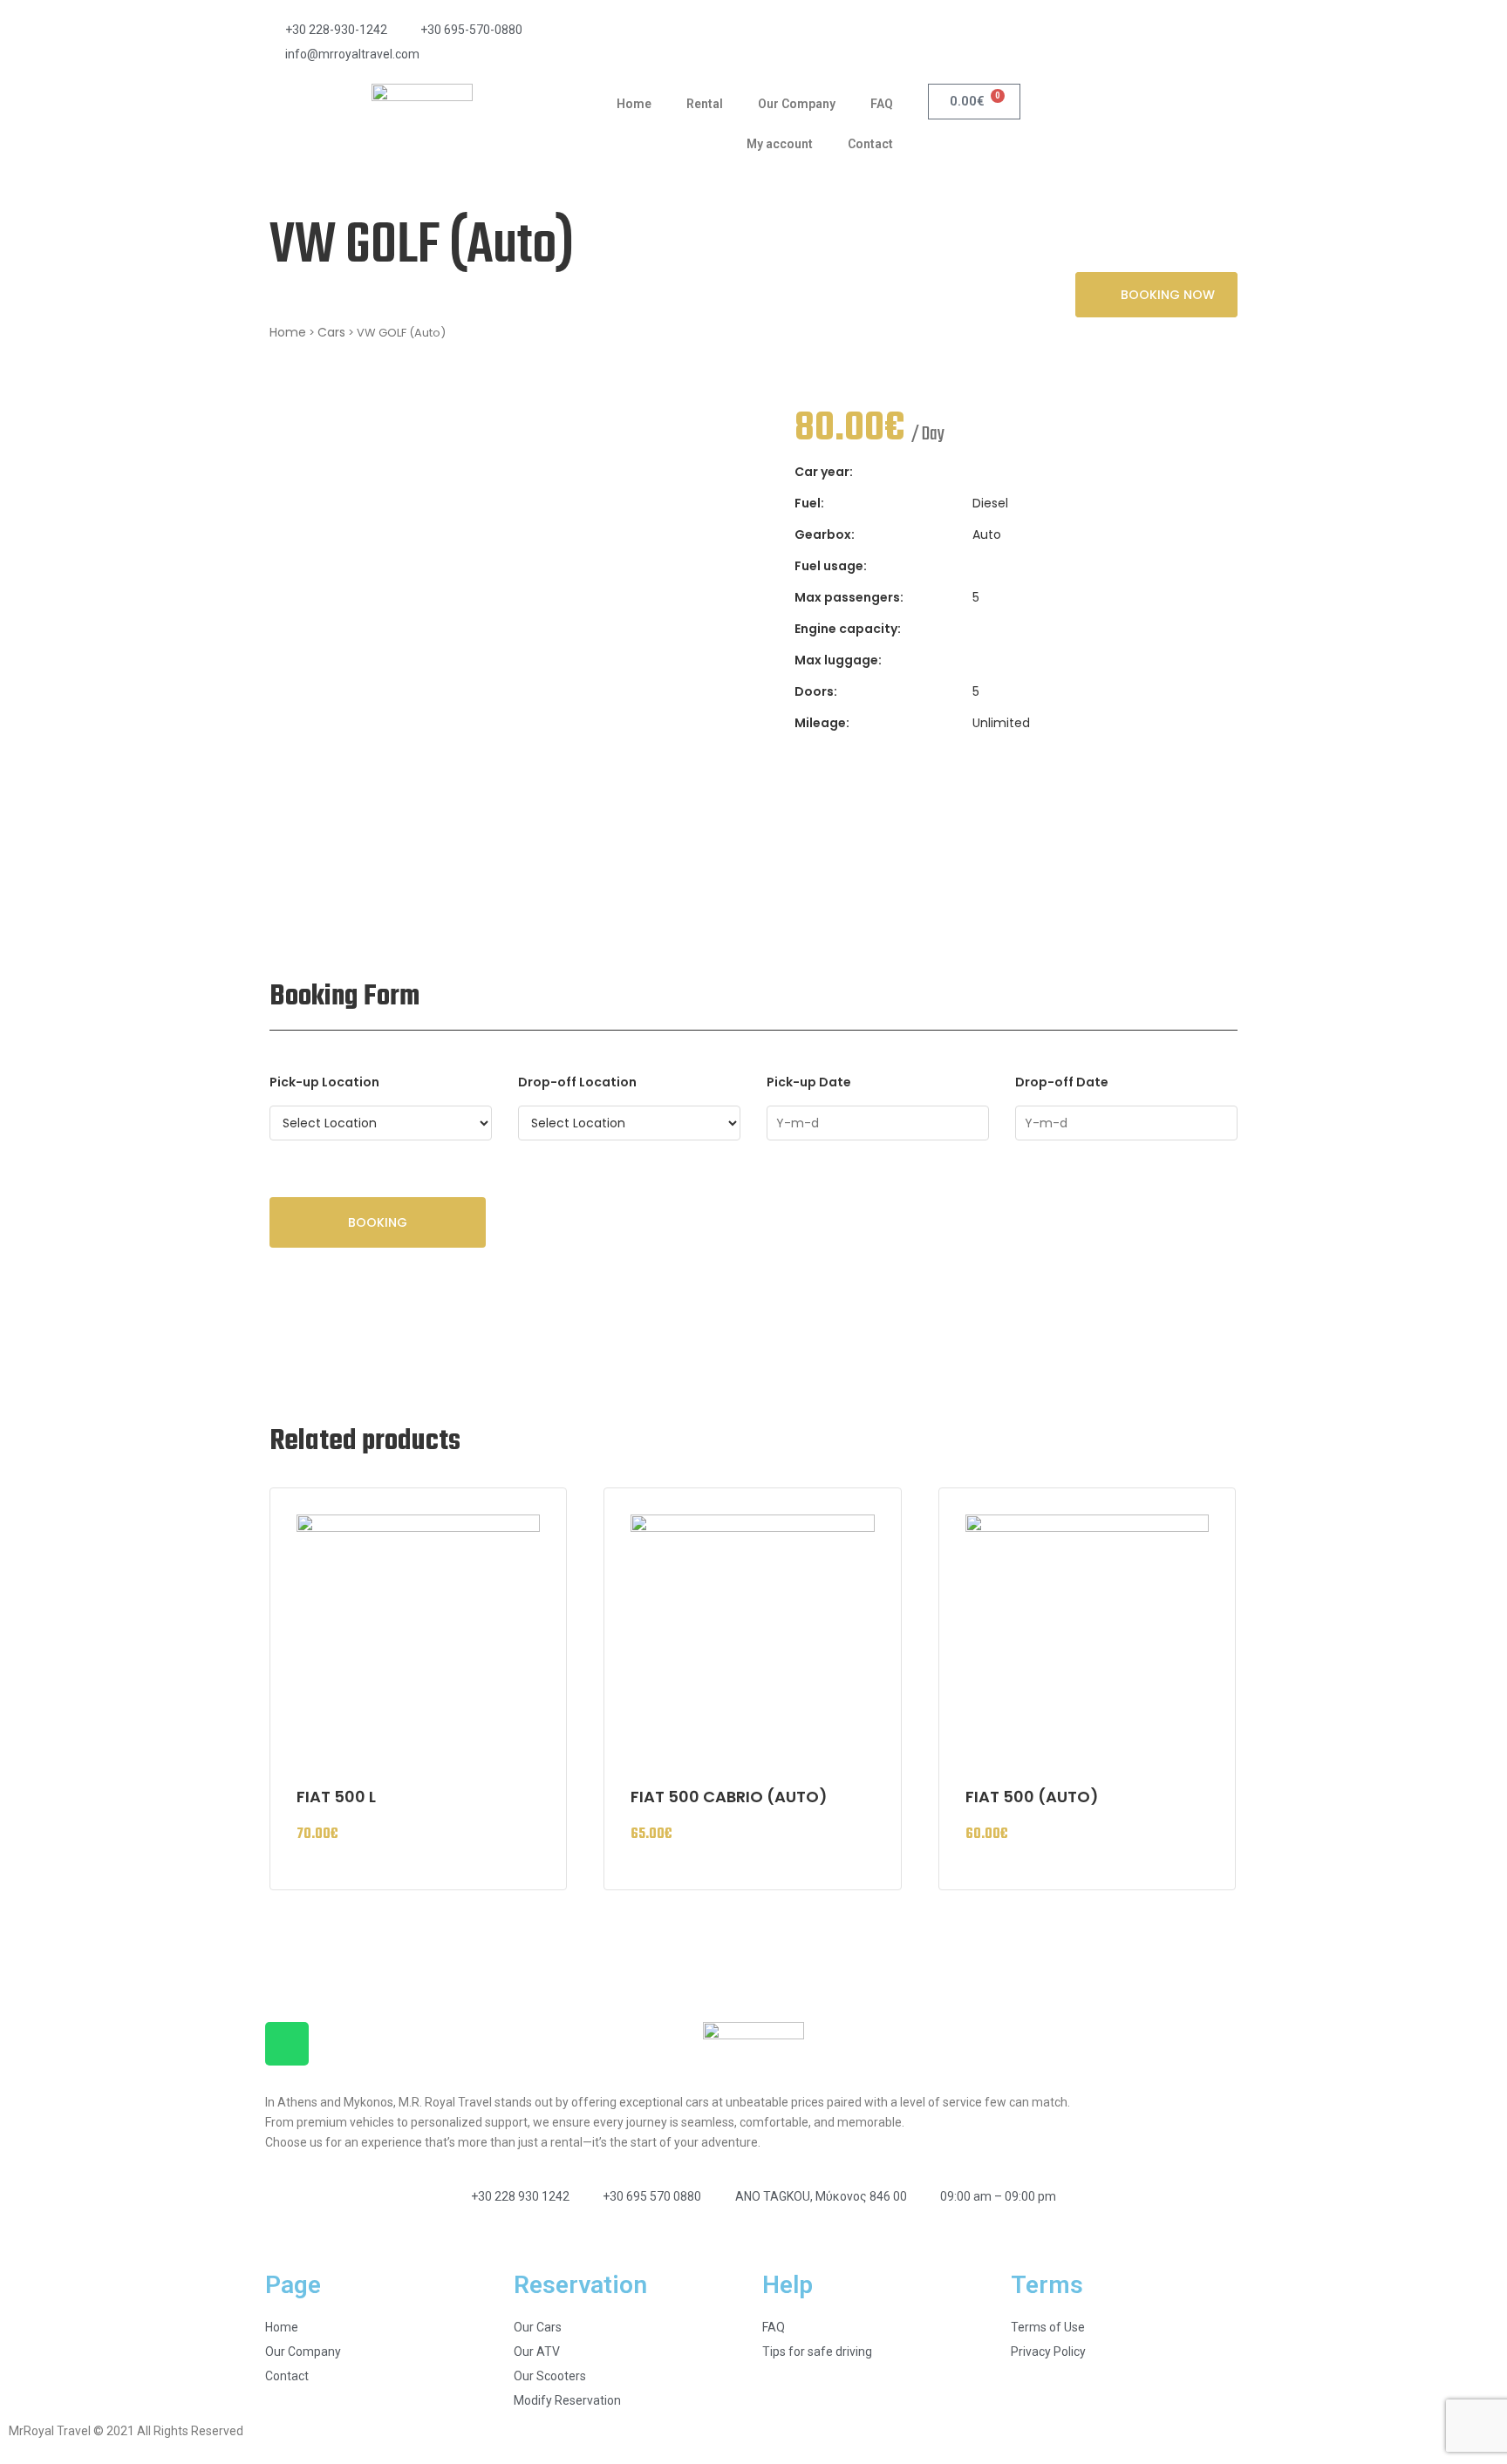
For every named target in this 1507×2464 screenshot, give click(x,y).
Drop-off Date (1062, 1082)
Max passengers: (849, 597)
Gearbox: (825, 534)
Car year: (824, 472)
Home (634, 104)
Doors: (816, 691)
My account (780, 144)
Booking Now (1168, 295)
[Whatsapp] (287, 2044)
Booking (378, 1222)
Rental (705, 104)
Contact (870, 144)
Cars (331, 332)
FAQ (882, 104)
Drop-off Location (577, 1082)
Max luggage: (838, 660)
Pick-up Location (324, 1082)
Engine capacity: (848, 629)
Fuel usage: (831, 566)
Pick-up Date (809, 1082)
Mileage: (822, 723)
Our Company (797, 104)
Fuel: (809, 503)
